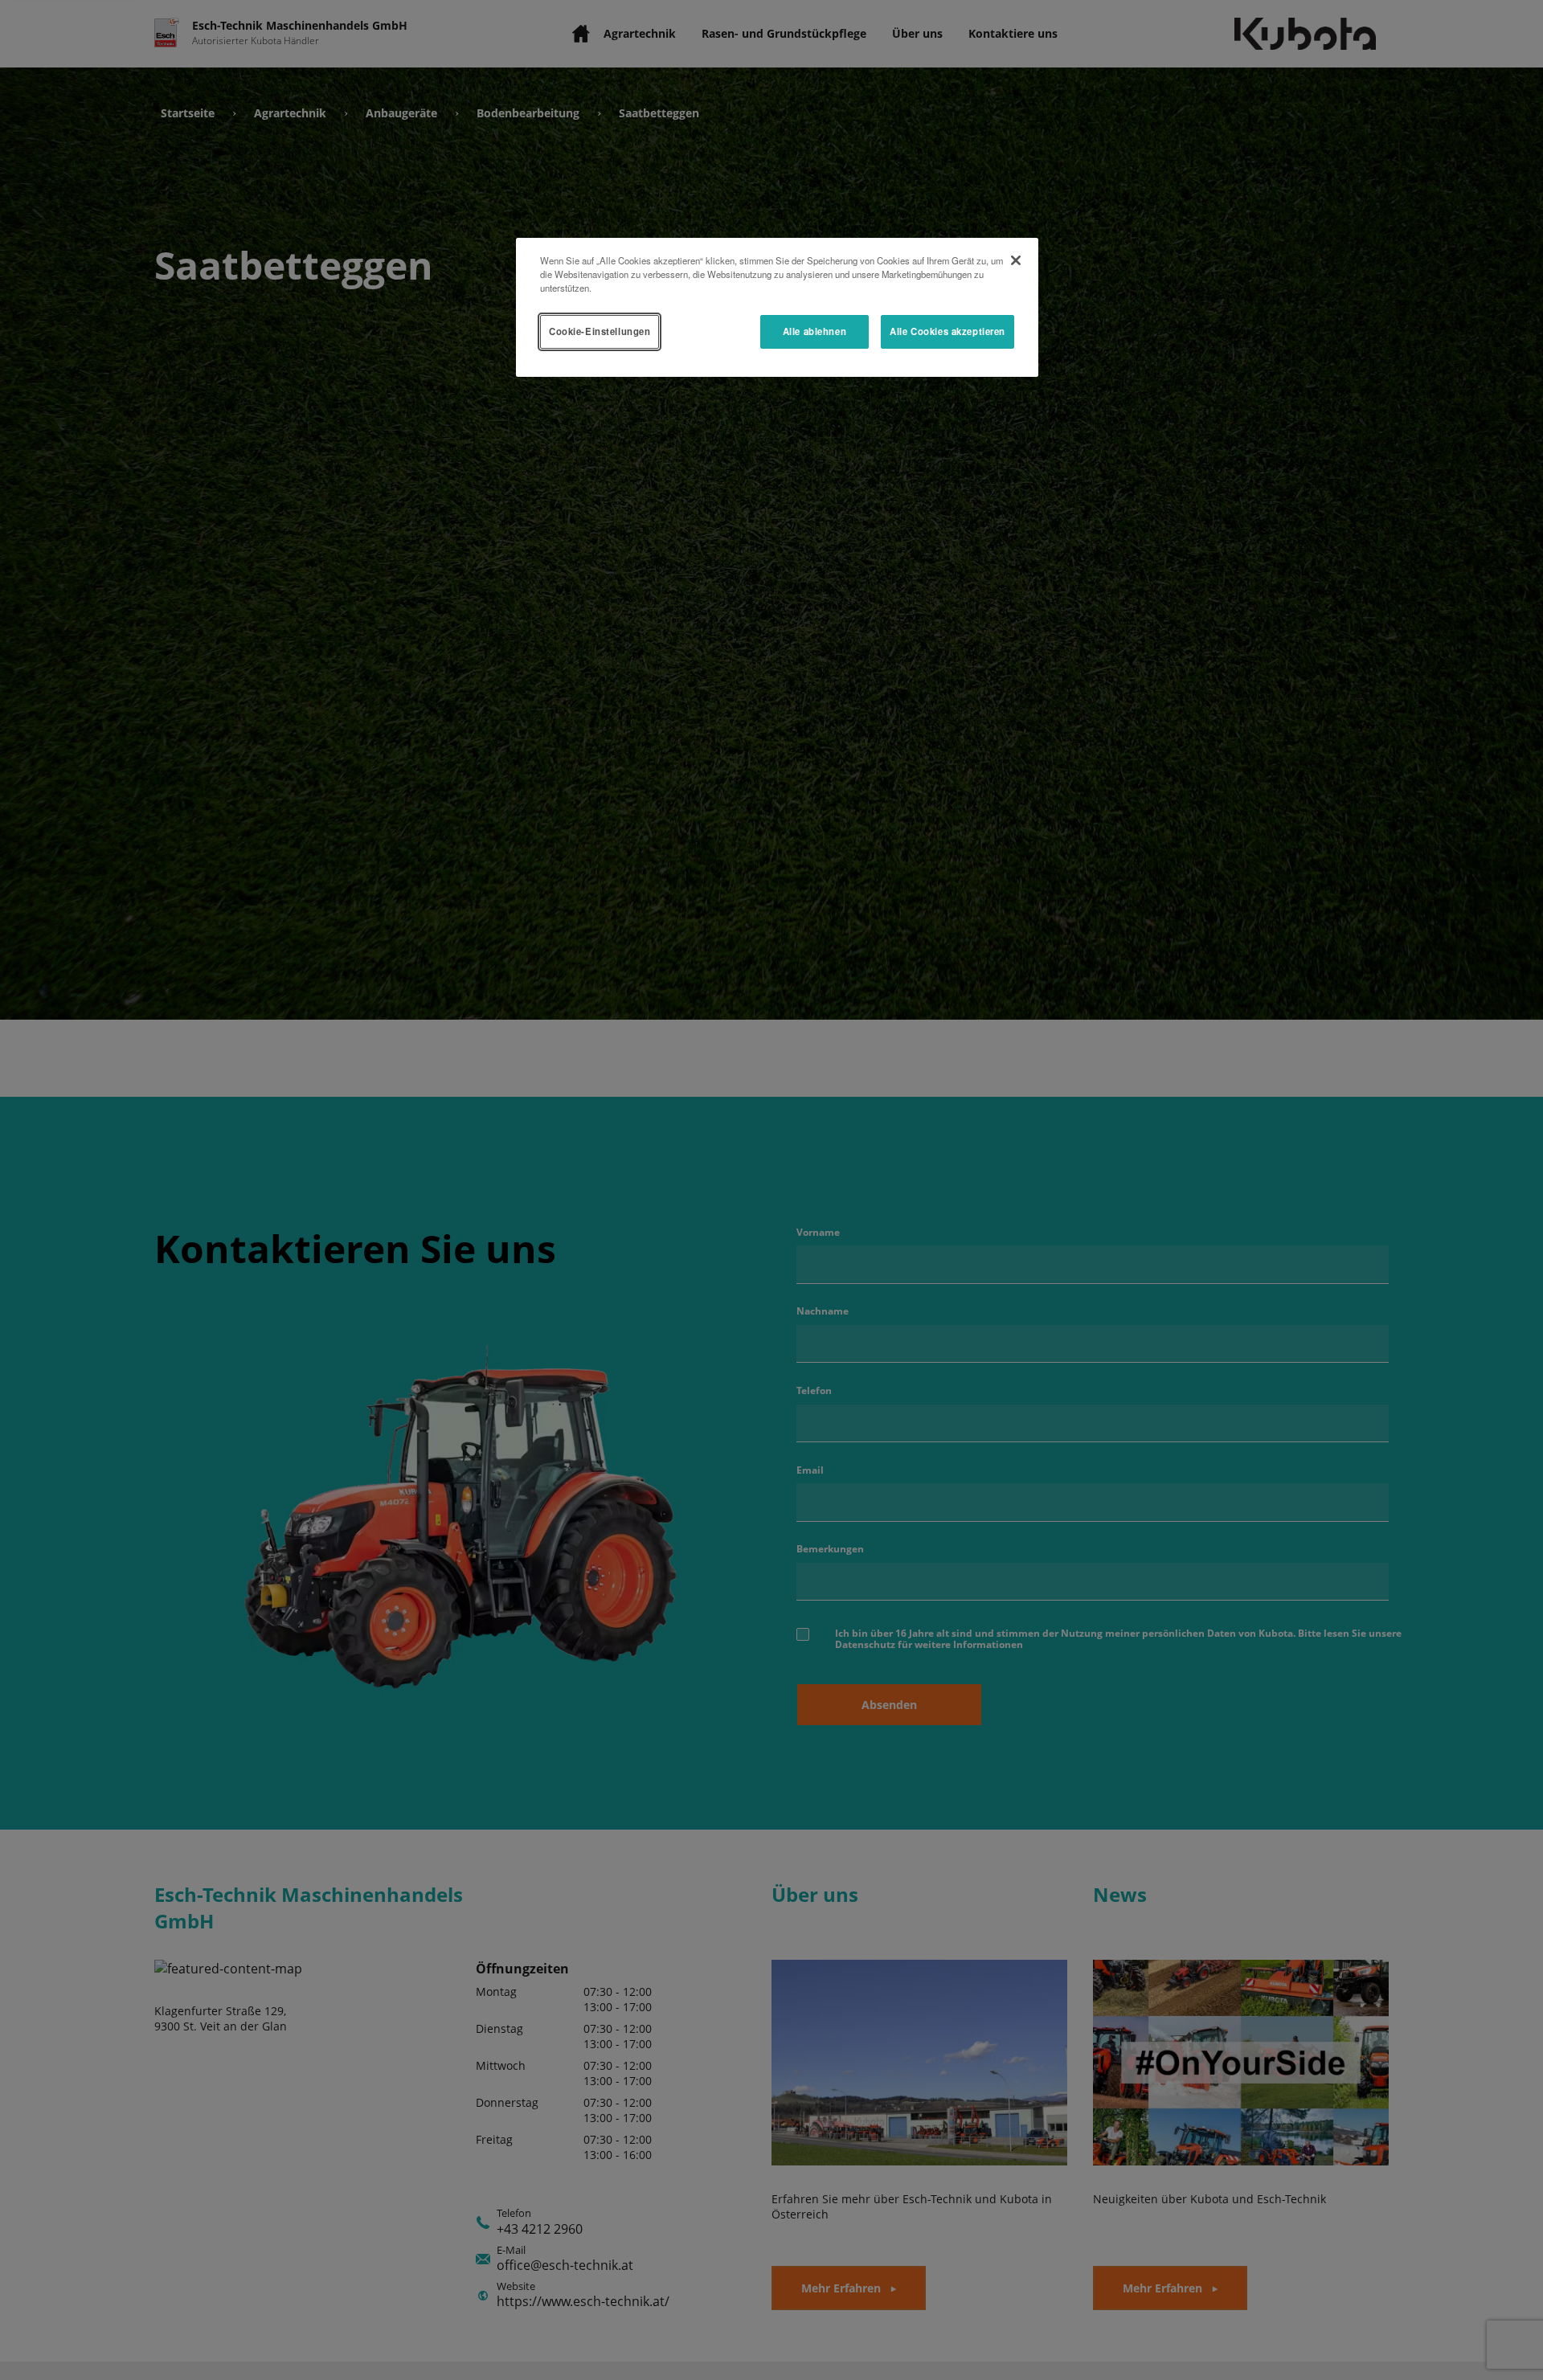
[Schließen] (1016, 260)
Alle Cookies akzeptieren (947, 331)
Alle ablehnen (814, 331)
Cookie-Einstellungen (600, 331)
